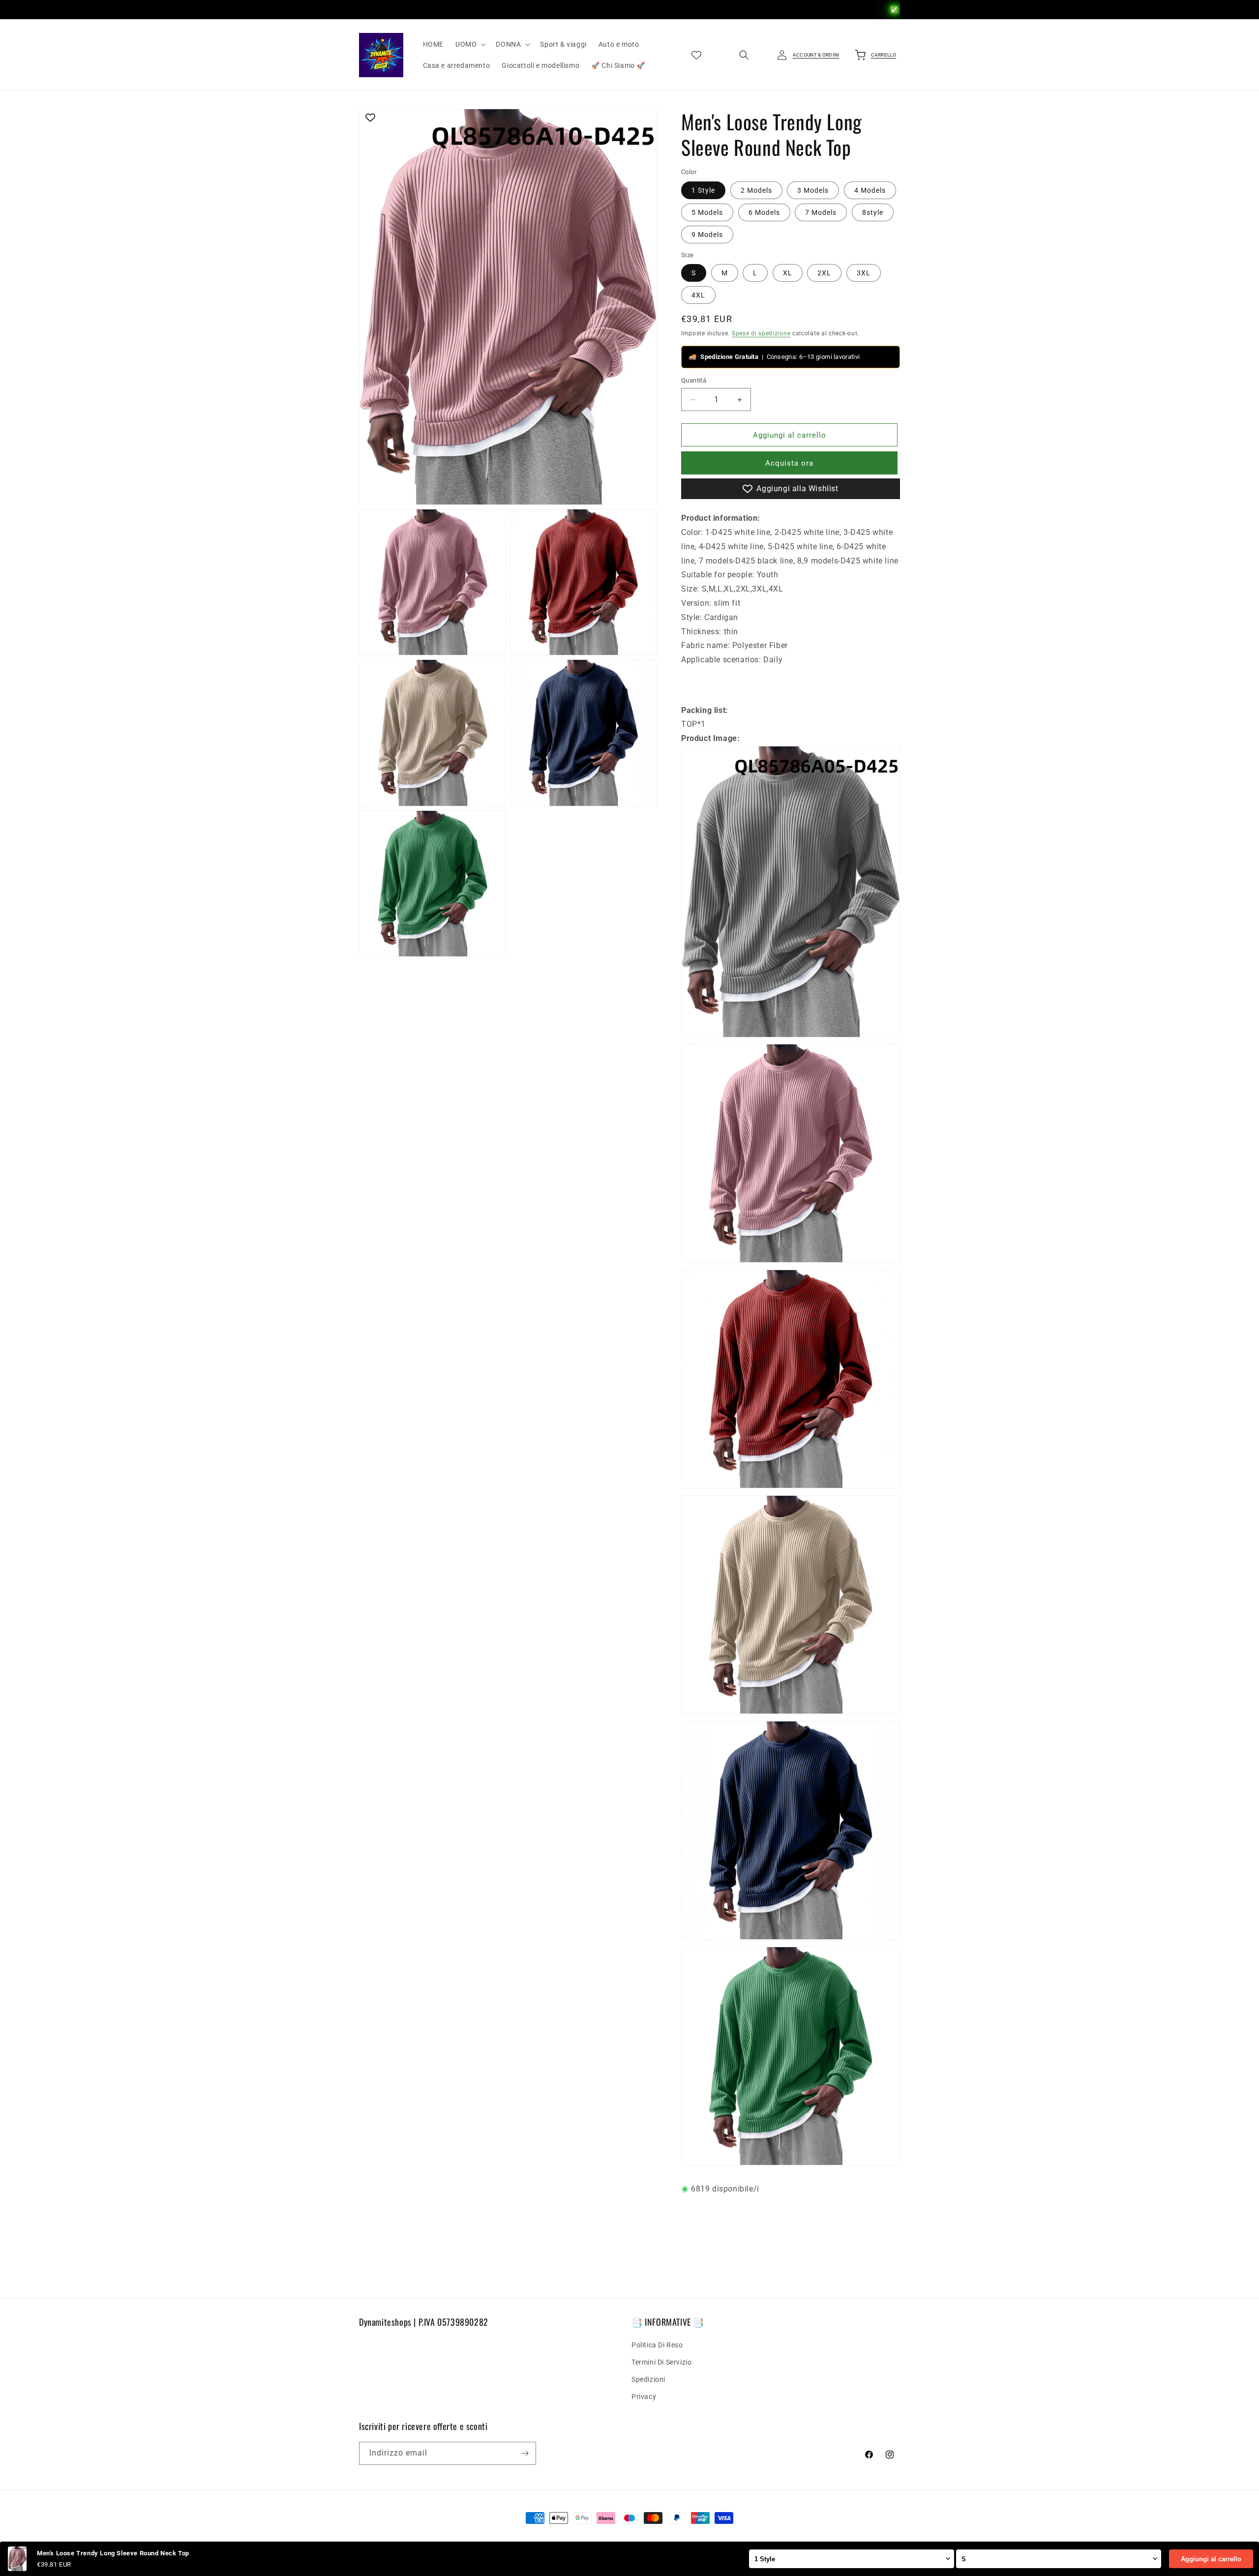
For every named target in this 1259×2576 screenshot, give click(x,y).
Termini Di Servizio (661, 2362)
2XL (824, 273)
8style (873, 212)
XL (788, 273)
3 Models (813, 190)
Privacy (644, 2397)
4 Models (870, 190)
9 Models (707, 235)
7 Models (821, 212)
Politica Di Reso (657, 2345)
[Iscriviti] (525, 2453)
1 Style (703, 190)
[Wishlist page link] (696, 55)
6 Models (764, 212)
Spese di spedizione (761, 333)
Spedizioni (648, 2379)
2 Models (756, 190)
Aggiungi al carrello (1211, 2559)
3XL (864, 273)
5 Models (707, 212)
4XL (698, 295)
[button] (470, 44)
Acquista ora (789, 463)
